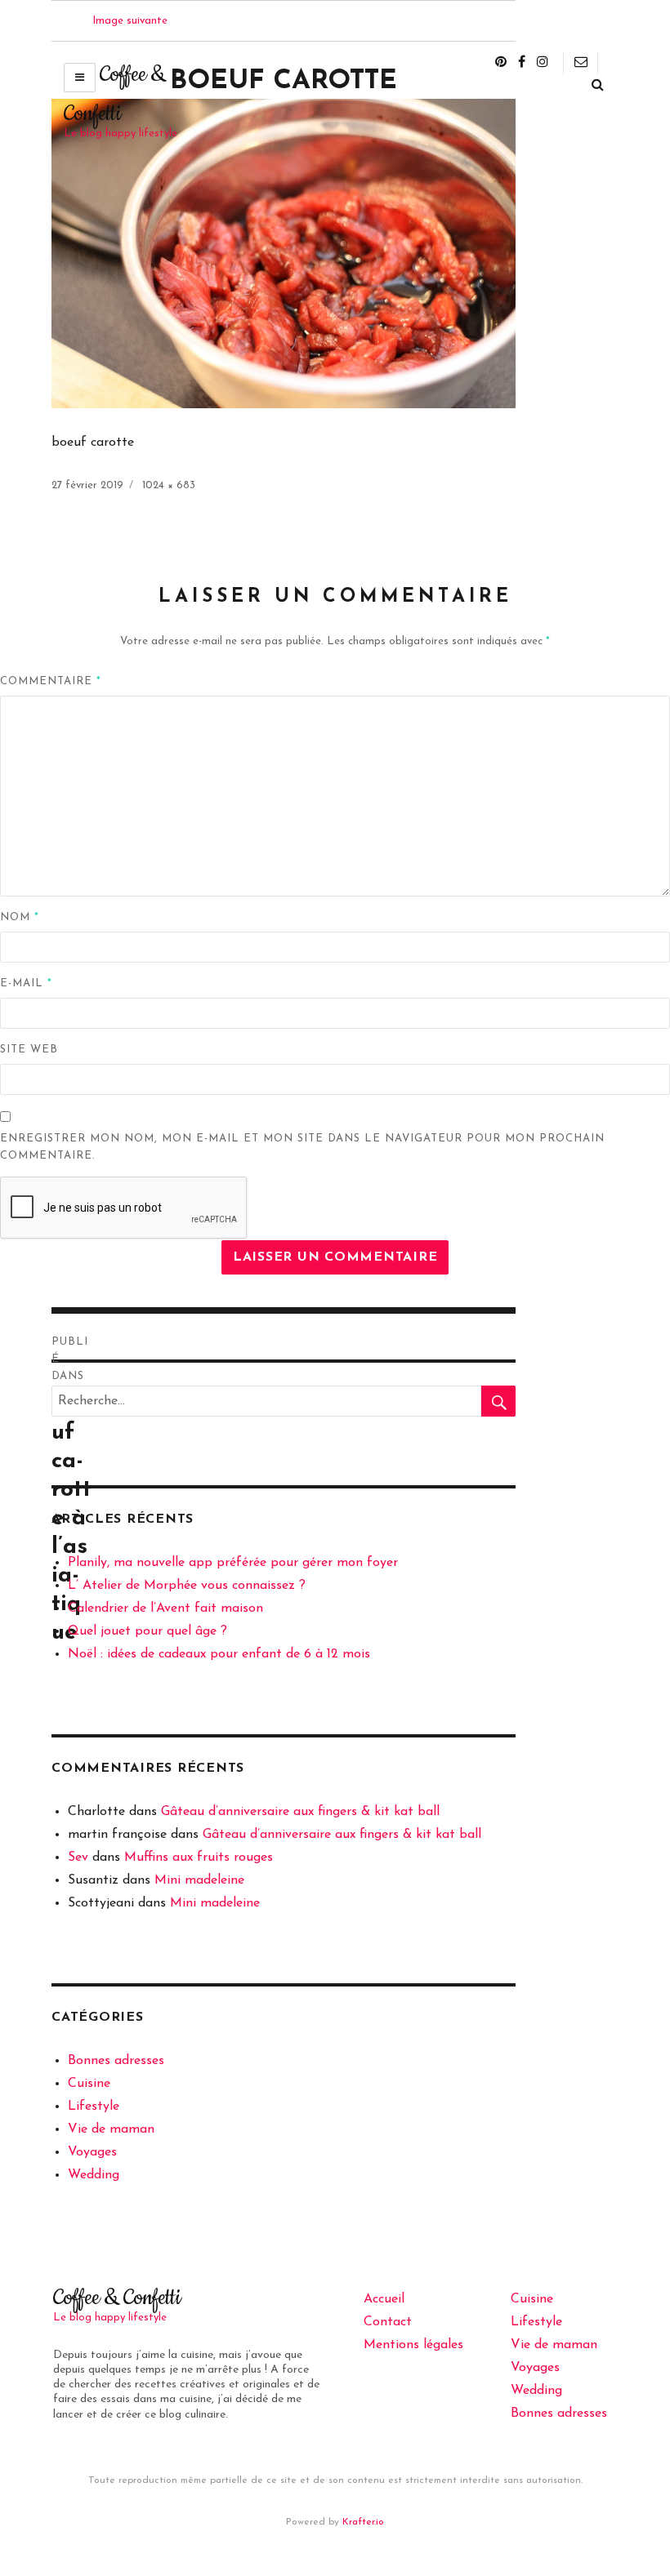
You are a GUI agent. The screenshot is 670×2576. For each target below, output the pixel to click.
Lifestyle (94, 2107)
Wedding (94, 2175)
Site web (29, 1050)
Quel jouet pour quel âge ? (147, 1631)
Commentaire (51, 681)
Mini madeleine (199, 1880)
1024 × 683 (169, 485)
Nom (20, 917)
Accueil (384, 2299)
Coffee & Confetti (117, 2298)
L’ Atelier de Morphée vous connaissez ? (187, 1586)
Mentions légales (413, 2345)
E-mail (26, 983)
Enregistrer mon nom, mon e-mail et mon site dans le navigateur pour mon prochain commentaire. (302, 1147)
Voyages (92, 2152)
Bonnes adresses (116, 2061)
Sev (78, 1857)
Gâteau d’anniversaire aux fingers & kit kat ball (300, 1812)
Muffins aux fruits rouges (199, 1857)
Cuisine (89, 2084)
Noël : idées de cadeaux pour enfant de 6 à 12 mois (219, 1654)
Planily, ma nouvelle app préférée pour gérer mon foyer (233, 1563)
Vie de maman (111, 2129)
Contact (388, 2322)
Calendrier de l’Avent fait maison (165, 1608)
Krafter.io (363, 2522)
